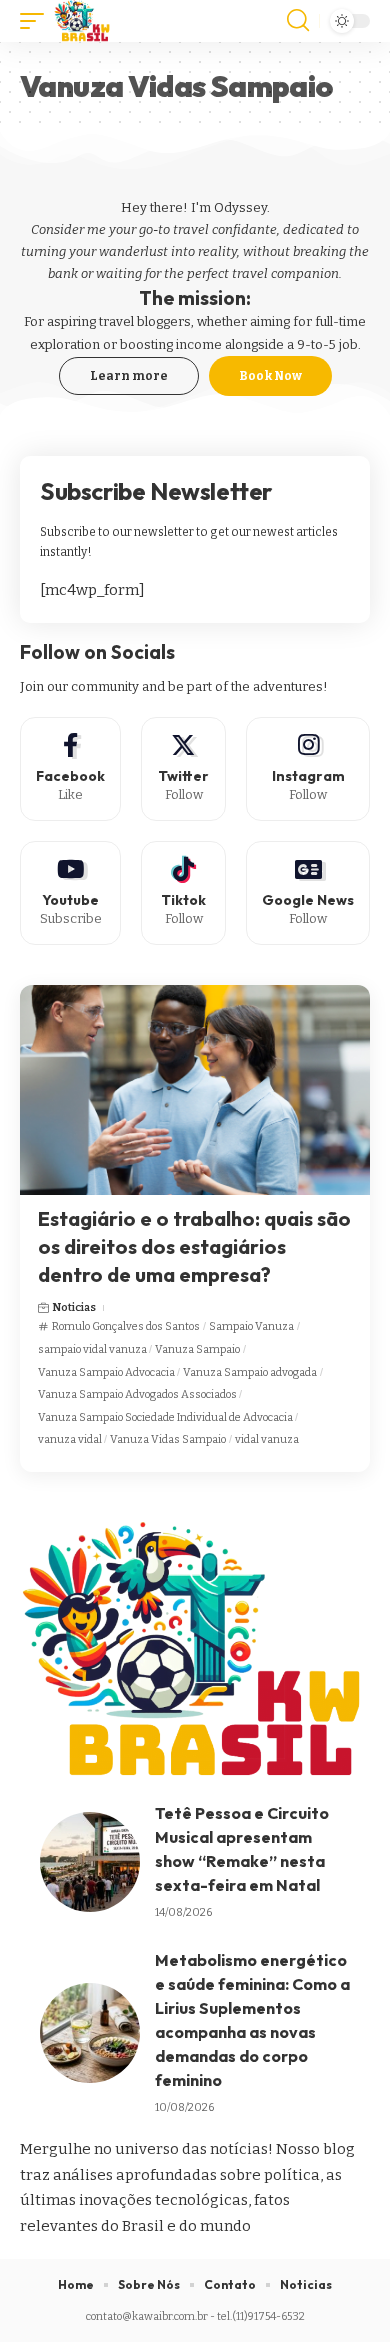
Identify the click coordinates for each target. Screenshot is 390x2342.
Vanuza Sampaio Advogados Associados (137, 1394)
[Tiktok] (183, 893)
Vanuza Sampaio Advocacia (106, 1372)
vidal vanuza (267, 1439)
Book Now (270, 376)
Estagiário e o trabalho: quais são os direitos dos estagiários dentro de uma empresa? (194, 1246)
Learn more (129, 376)
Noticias (74, 1307)
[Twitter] (183, 769)
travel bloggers (145, 321)
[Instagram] (308, 769)
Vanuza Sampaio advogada (250, 1372)
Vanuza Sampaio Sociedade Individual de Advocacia (165, 1417)
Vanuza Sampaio (197, 1349)
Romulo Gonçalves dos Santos (126, 1326)
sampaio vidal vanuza (92, 1349)
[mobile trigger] (37, 21)
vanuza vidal (70, 1439)
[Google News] (308, 893)
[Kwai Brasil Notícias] (82, 21)
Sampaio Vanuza (251, 1326)
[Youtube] (70, 893)
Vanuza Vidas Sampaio (168, 1439)
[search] (298, 21)
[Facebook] (70, 769)
